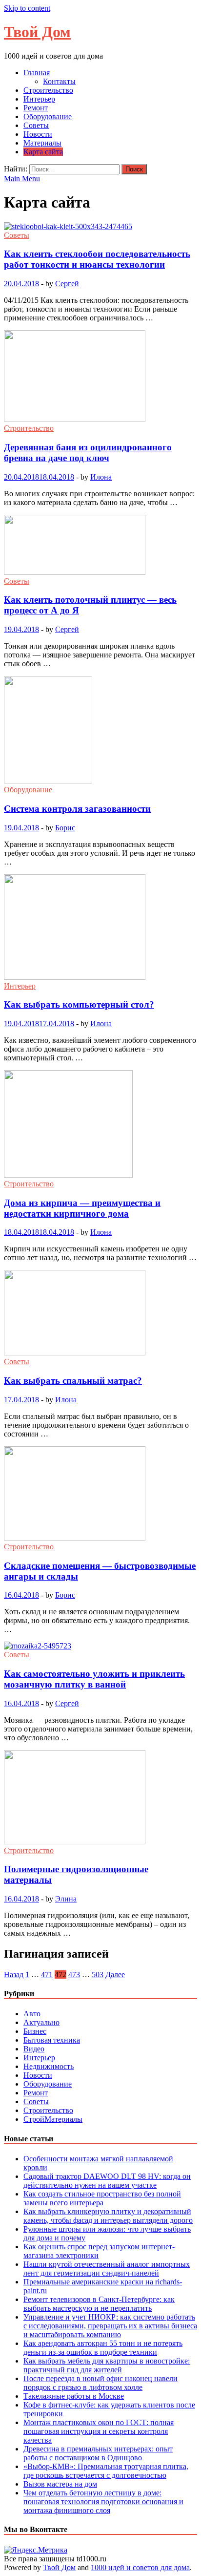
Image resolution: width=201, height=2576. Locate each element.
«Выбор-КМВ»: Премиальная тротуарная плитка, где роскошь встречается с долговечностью (106, 2471)
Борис (65, 828)
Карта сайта (43, 152)
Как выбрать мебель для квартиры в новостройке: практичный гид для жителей (107, 2365)
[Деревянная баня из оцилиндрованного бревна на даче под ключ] (100, 377)
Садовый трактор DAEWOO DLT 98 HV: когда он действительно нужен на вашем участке (107, 2181)
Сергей (67, 284)
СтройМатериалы (53, 2119)
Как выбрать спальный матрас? (73, 1381)
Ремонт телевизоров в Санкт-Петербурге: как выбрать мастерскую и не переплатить (99, 2304)
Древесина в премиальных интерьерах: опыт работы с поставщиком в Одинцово (98, 2453)
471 (47, 1974)
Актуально (41, 2022)
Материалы (42, 143)
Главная (37, 73)
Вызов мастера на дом (60, 2484)
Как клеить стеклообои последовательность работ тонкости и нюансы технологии (97, 259)
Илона (101, 477)
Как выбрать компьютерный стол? (79, 1004)
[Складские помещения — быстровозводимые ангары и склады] (100, 1494)
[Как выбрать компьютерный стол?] (100, 928)
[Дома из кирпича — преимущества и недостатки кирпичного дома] (100, 1125)
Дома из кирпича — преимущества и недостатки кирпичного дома (82, 1208)
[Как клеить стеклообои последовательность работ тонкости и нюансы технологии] (100, 227)
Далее (115, 1974)
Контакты (59, 81)
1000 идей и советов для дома (140, 2567)
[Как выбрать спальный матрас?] (100, 1314)
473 (74, 1974)
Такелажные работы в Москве (74, 2396)
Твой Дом (37, 32)
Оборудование (48, 116)
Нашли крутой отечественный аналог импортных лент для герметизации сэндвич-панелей (107, 2269)
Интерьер (39, 99)
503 (98, 1974)
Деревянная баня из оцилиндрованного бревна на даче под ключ (88, 453)
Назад (14, 1974)
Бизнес (35, 2031)
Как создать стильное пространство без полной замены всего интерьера (102, 2198)
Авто (32, 2014)
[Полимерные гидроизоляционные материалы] (100, 1798)
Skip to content (27, 8)
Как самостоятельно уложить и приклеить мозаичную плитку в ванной (94, 1679)
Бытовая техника (52, 2040)
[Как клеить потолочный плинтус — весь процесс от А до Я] (100, 546)
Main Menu (22, 179)
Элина (66, 1899)
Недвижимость (49, 2066)
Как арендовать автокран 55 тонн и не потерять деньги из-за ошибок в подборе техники (103, 2348)
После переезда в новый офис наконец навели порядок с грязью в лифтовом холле (100, 2383)
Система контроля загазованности (77, 809)
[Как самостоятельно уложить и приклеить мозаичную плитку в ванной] (100, 1646)
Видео (34, 2049)
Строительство (48, 90)
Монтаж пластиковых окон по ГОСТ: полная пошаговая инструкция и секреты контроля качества (99, 2431)
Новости (38, 134)
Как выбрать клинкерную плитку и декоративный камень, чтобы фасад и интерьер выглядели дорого (108, 2216)
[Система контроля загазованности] (100, 731)
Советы (36, 125)
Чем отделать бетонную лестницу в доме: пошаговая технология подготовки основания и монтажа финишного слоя (103, 2502)
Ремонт (36, 108)
